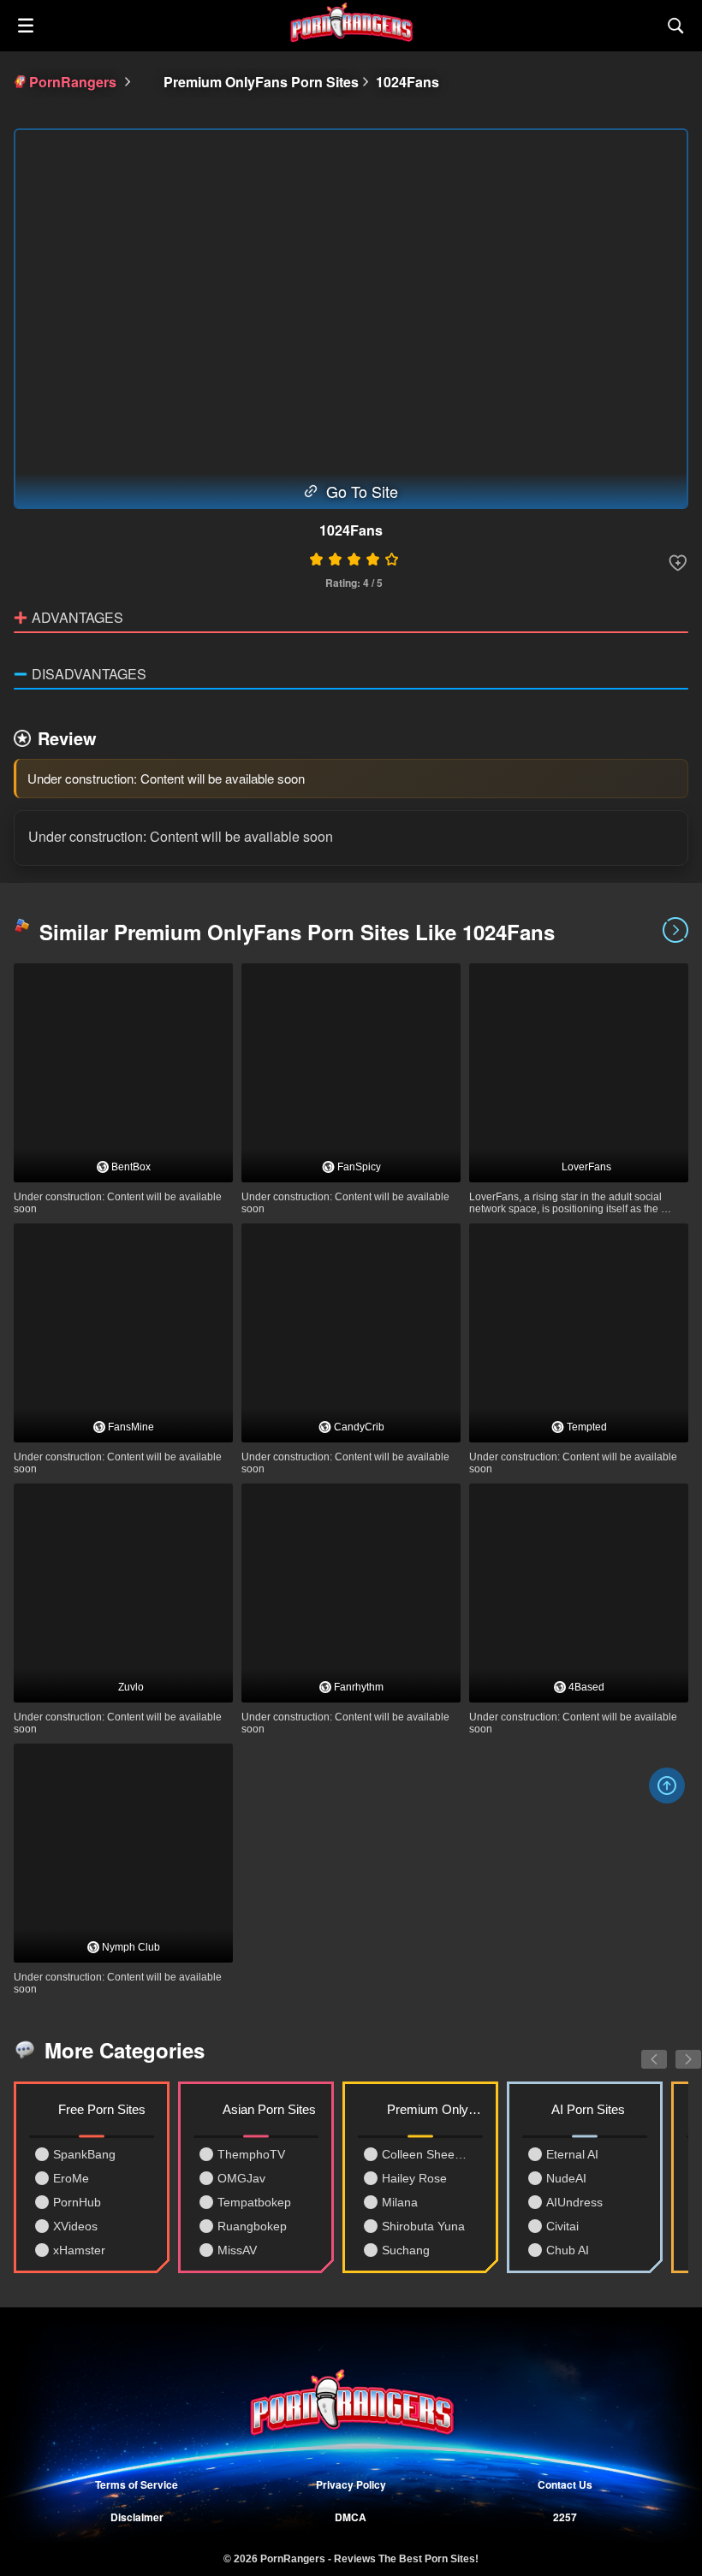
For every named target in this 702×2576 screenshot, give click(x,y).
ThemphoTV (251, 2154)
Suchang (406, 2250)
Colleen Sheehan (427, 2154)
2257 (565, 2517)
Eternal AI (572, 2154)
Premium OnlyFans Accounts (435, 2109)
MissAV (237, 2250)
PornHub (77, 2202)
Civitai (562, 2226)
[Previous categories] (641, 2050)
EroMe (71, 2178)
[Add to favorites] (678, 563)
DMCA (351, 2517)
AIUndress (574, 2202)
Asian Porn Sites (269, 2109)
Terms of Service (137, 2484)
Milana (400, 2202)
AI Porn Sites (588, 2109)
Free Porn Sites (102, 2109)
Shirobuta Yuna (423, 2226)
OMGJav (241, 2178)
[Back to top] (667, 1785)
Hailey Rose (414, 2178)
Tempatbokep (254, 2202)
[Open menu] (26, 26)
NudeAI (566, 2178)
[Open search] (676, 26)
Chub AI (568, 2250)
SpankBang (84, 2154)
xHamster (79, 2250)
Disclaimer (137, 2517)
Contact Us (565, 2484)
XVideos (75, 2226)
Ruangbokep (252, 2226)
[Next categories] (675, 2050)
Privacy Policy (351, 2484)
